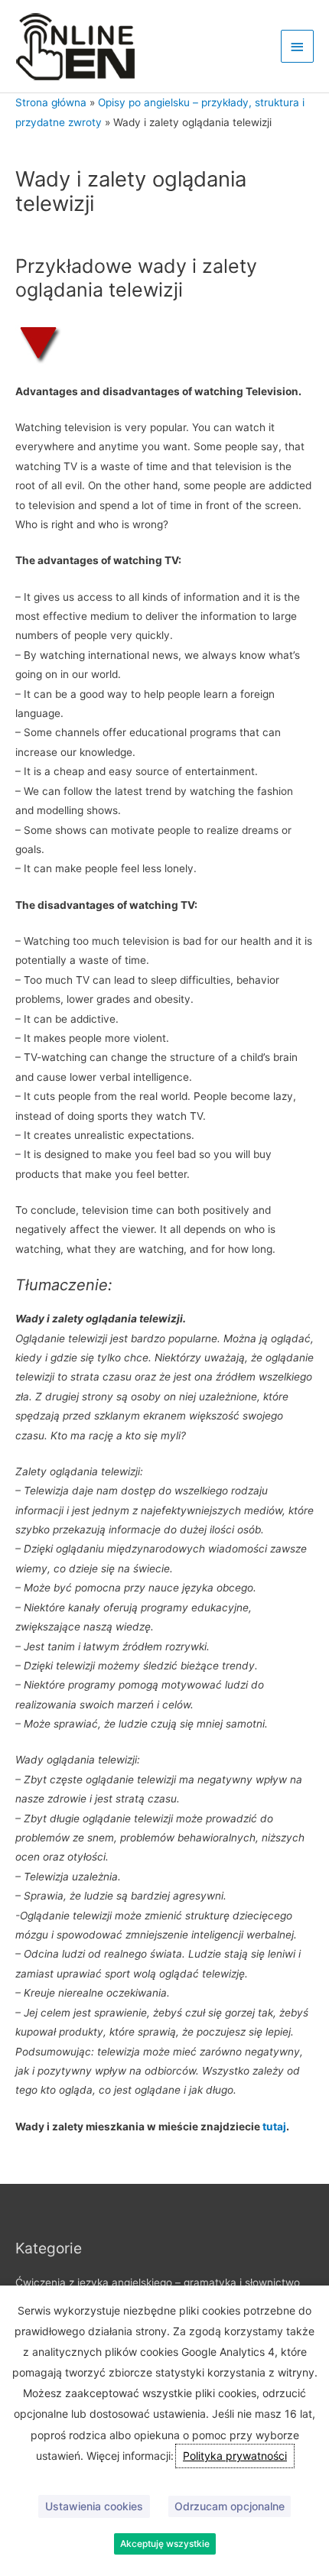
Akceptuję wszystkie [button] (165, 2544)
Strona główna (51, 102)
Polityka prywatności (235, 2456)
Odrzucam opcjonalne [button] (230, 2506)
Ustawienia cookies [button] (94, 2506)
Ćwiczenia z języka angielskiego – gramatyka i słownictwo (158, 2282)
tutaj (274, 2127)
